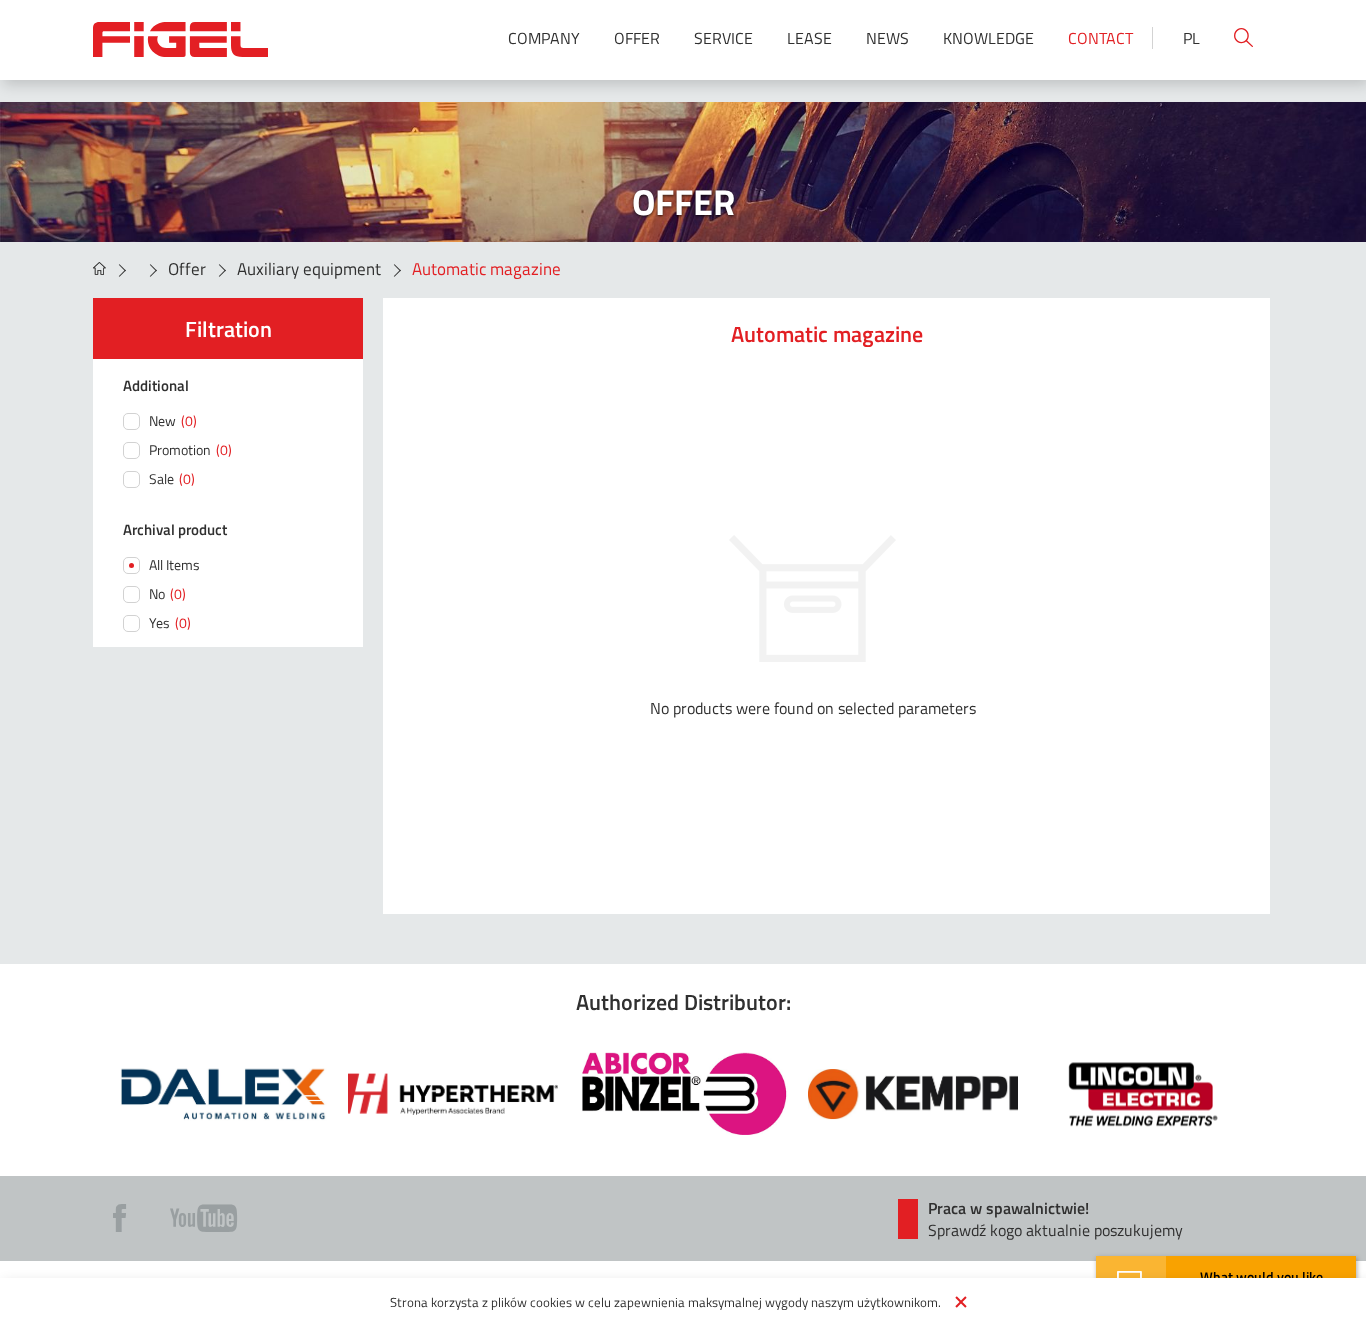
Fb (119, 1218)
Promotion (190, 449)
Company (544, 38)
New (173, 420)
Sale (172, 478)
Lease (809, 38)
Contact (1100, 38)
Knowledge (988, 38)
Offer (637, 38)
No (167, 593)
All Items (174, 564)
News (887, 38)
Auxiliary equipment (309, 268)
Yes (170, 622)
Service (723, 38)
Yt (203, 1218)
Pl (1191, 38)
